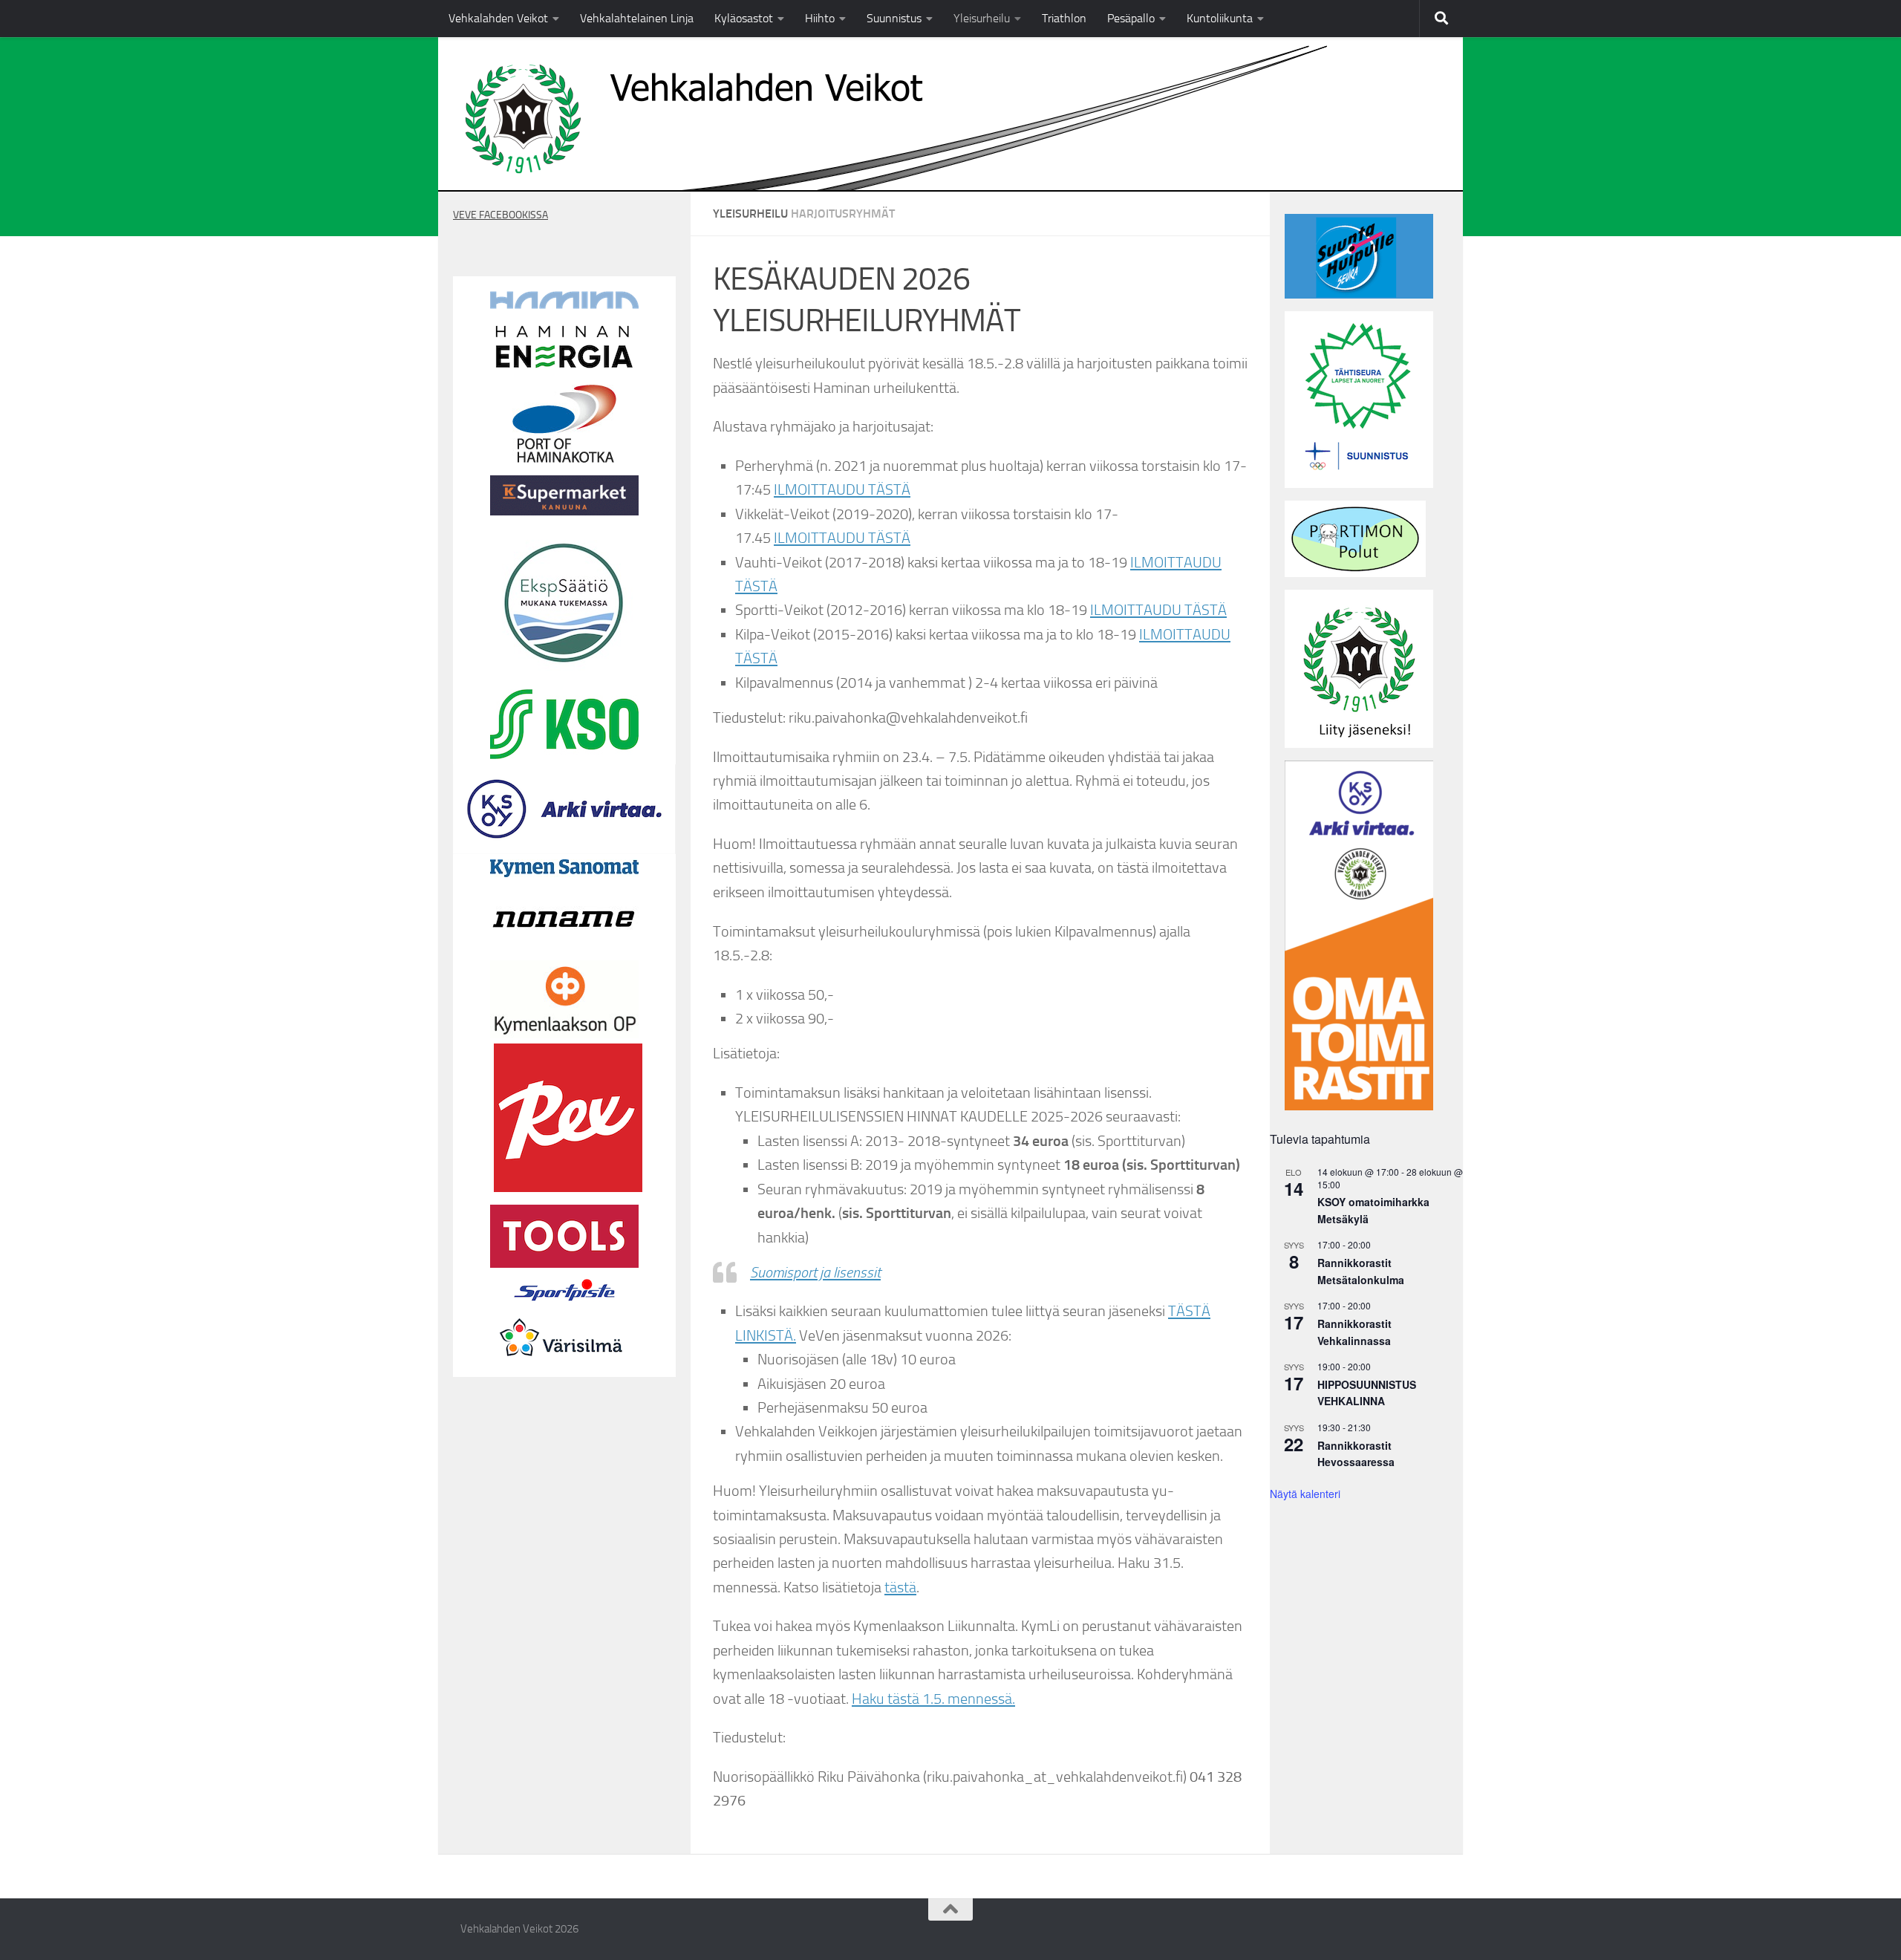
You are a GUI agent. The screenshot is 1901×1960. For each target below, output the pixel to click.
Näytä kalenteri (1305, 1494)
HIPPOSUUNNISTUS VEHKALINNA (1367, 1393)
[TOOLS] (564, 1264)
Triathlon (1064, 18)
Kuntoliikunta (1220, 18)
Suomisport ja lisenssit (815, 1272)
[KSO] (564, 755)
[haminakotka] (564, 459)
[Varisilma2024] (564, 1368)
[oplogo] (564, 1035)
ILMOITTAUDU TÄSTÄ (842, 489)
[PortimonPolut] (1355, 573)
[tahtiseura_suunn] (1359, 484)
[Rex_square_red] (568, 1188)
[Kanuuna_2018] (564, 512)
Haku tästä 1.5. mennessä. (933, 1699)
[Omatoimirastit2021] (1359, 1107)
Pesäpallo (1131, 18)
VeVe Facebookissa (500, 215)
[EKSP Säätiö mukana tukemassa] (564, 673)
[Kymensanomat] (564, 873)
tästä (900, 1587)
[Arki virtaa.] (564, 850)
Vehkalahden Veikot (498, 18)
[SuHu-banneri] (1359, 295)
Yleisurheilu (982, 18)
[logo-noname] (564, 951)
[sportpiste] (564, 1304)
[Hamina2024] (564, 305)
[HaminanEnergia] (564, 368)
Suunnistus (894, 18)
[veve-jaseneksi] (1359, 744)
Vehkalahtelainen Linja (637, 18)
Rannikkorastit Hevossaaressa (1356, 1454)
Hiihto (820, 18)
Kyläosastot (744, 18)
